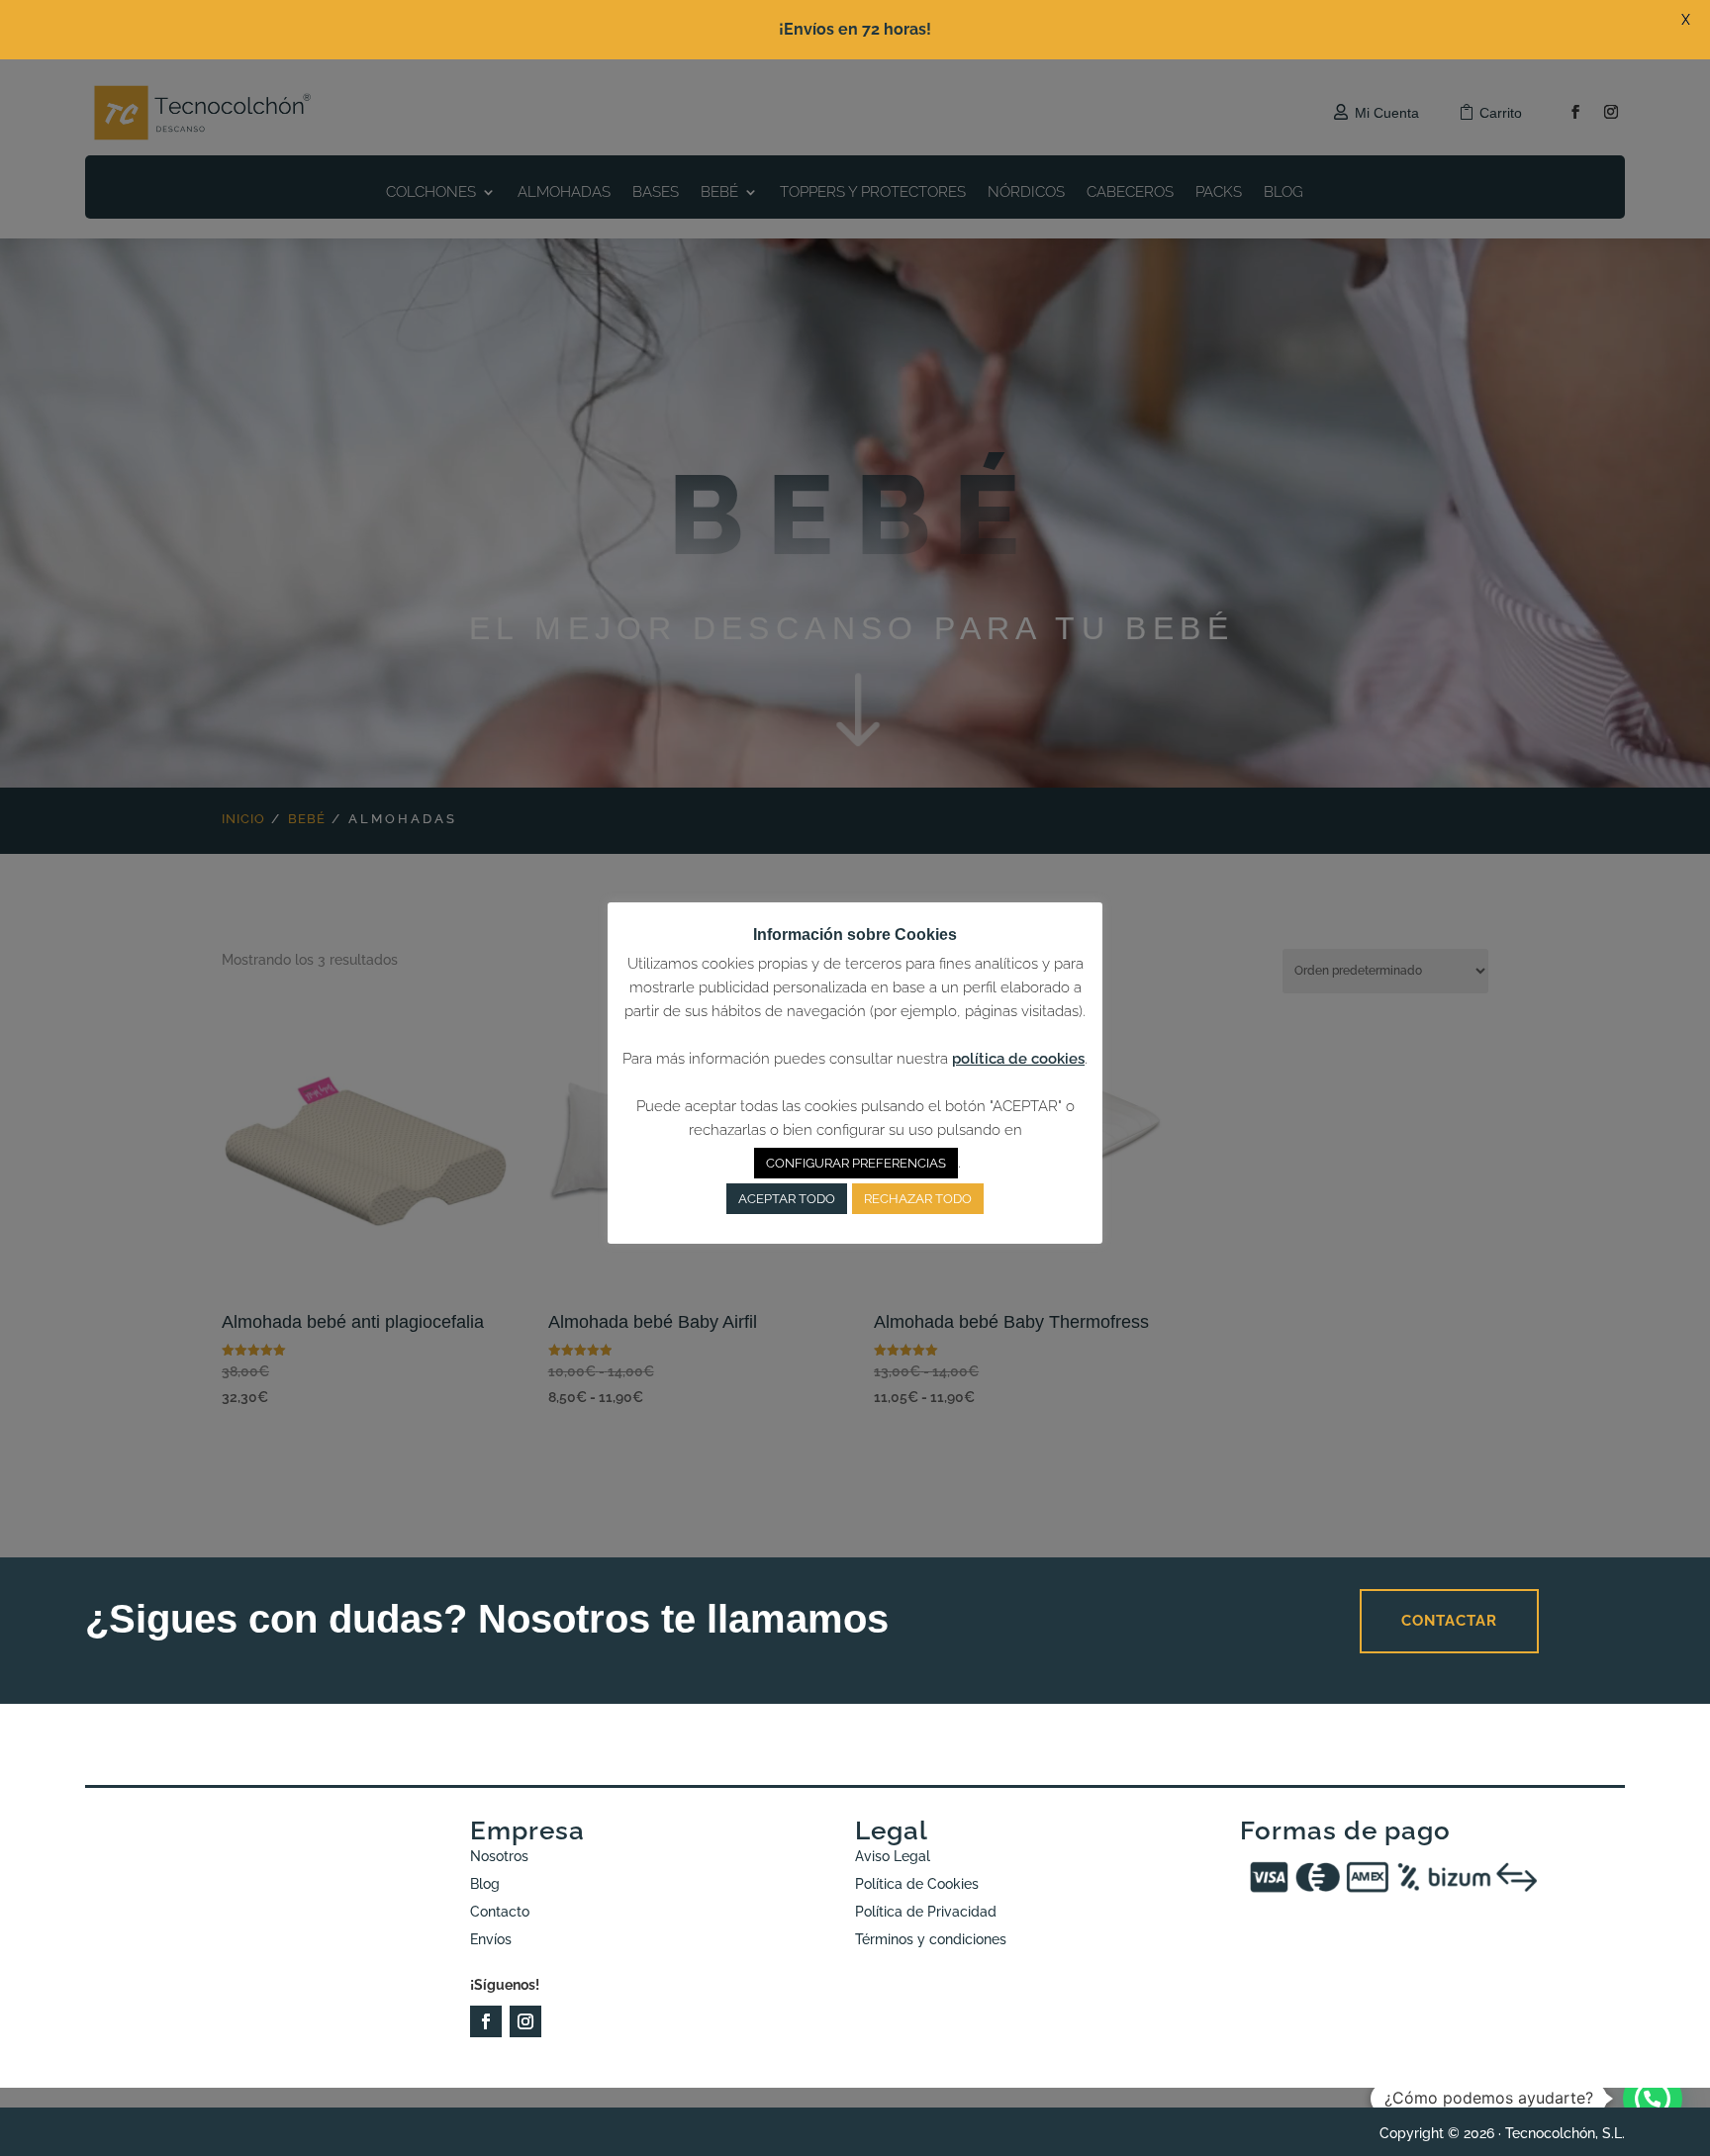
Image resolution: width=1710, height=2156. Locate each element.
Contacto (500, 1912)
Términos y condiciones (931, 1939)
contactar (1449, 1621)
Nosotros (499, 1856)
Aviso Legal (893, 1856)
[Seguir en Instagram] (525, 2021)
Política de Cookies (917, 1884)
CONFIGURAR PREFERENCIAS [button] (856, 1163)
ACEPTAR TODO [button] (787, 1199)
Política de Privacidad (926, 1912)
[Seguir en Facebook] (486, 2021)
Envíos (491, 1939)
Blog (485, 1884)
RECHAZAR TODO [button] (918, 1199)
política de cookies (1018, 1059)
